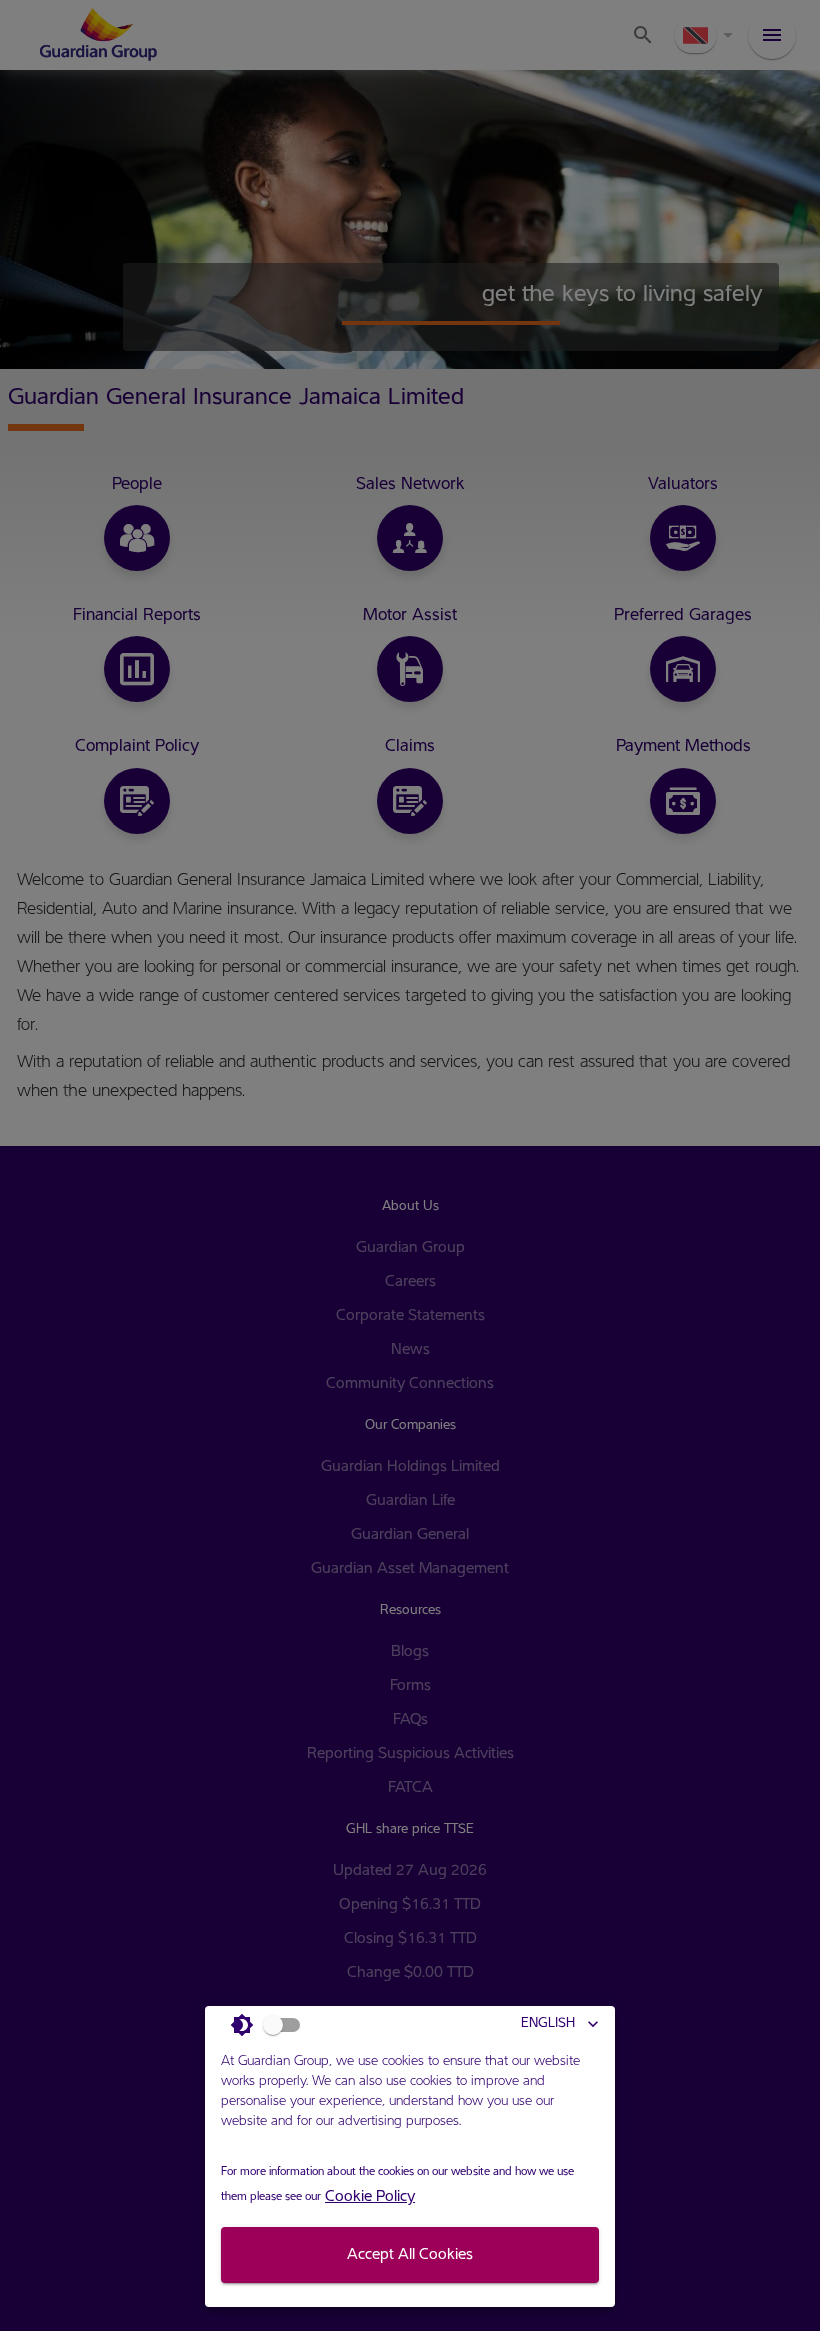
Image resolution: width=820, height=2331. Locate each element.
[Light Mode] (271, 2025)
